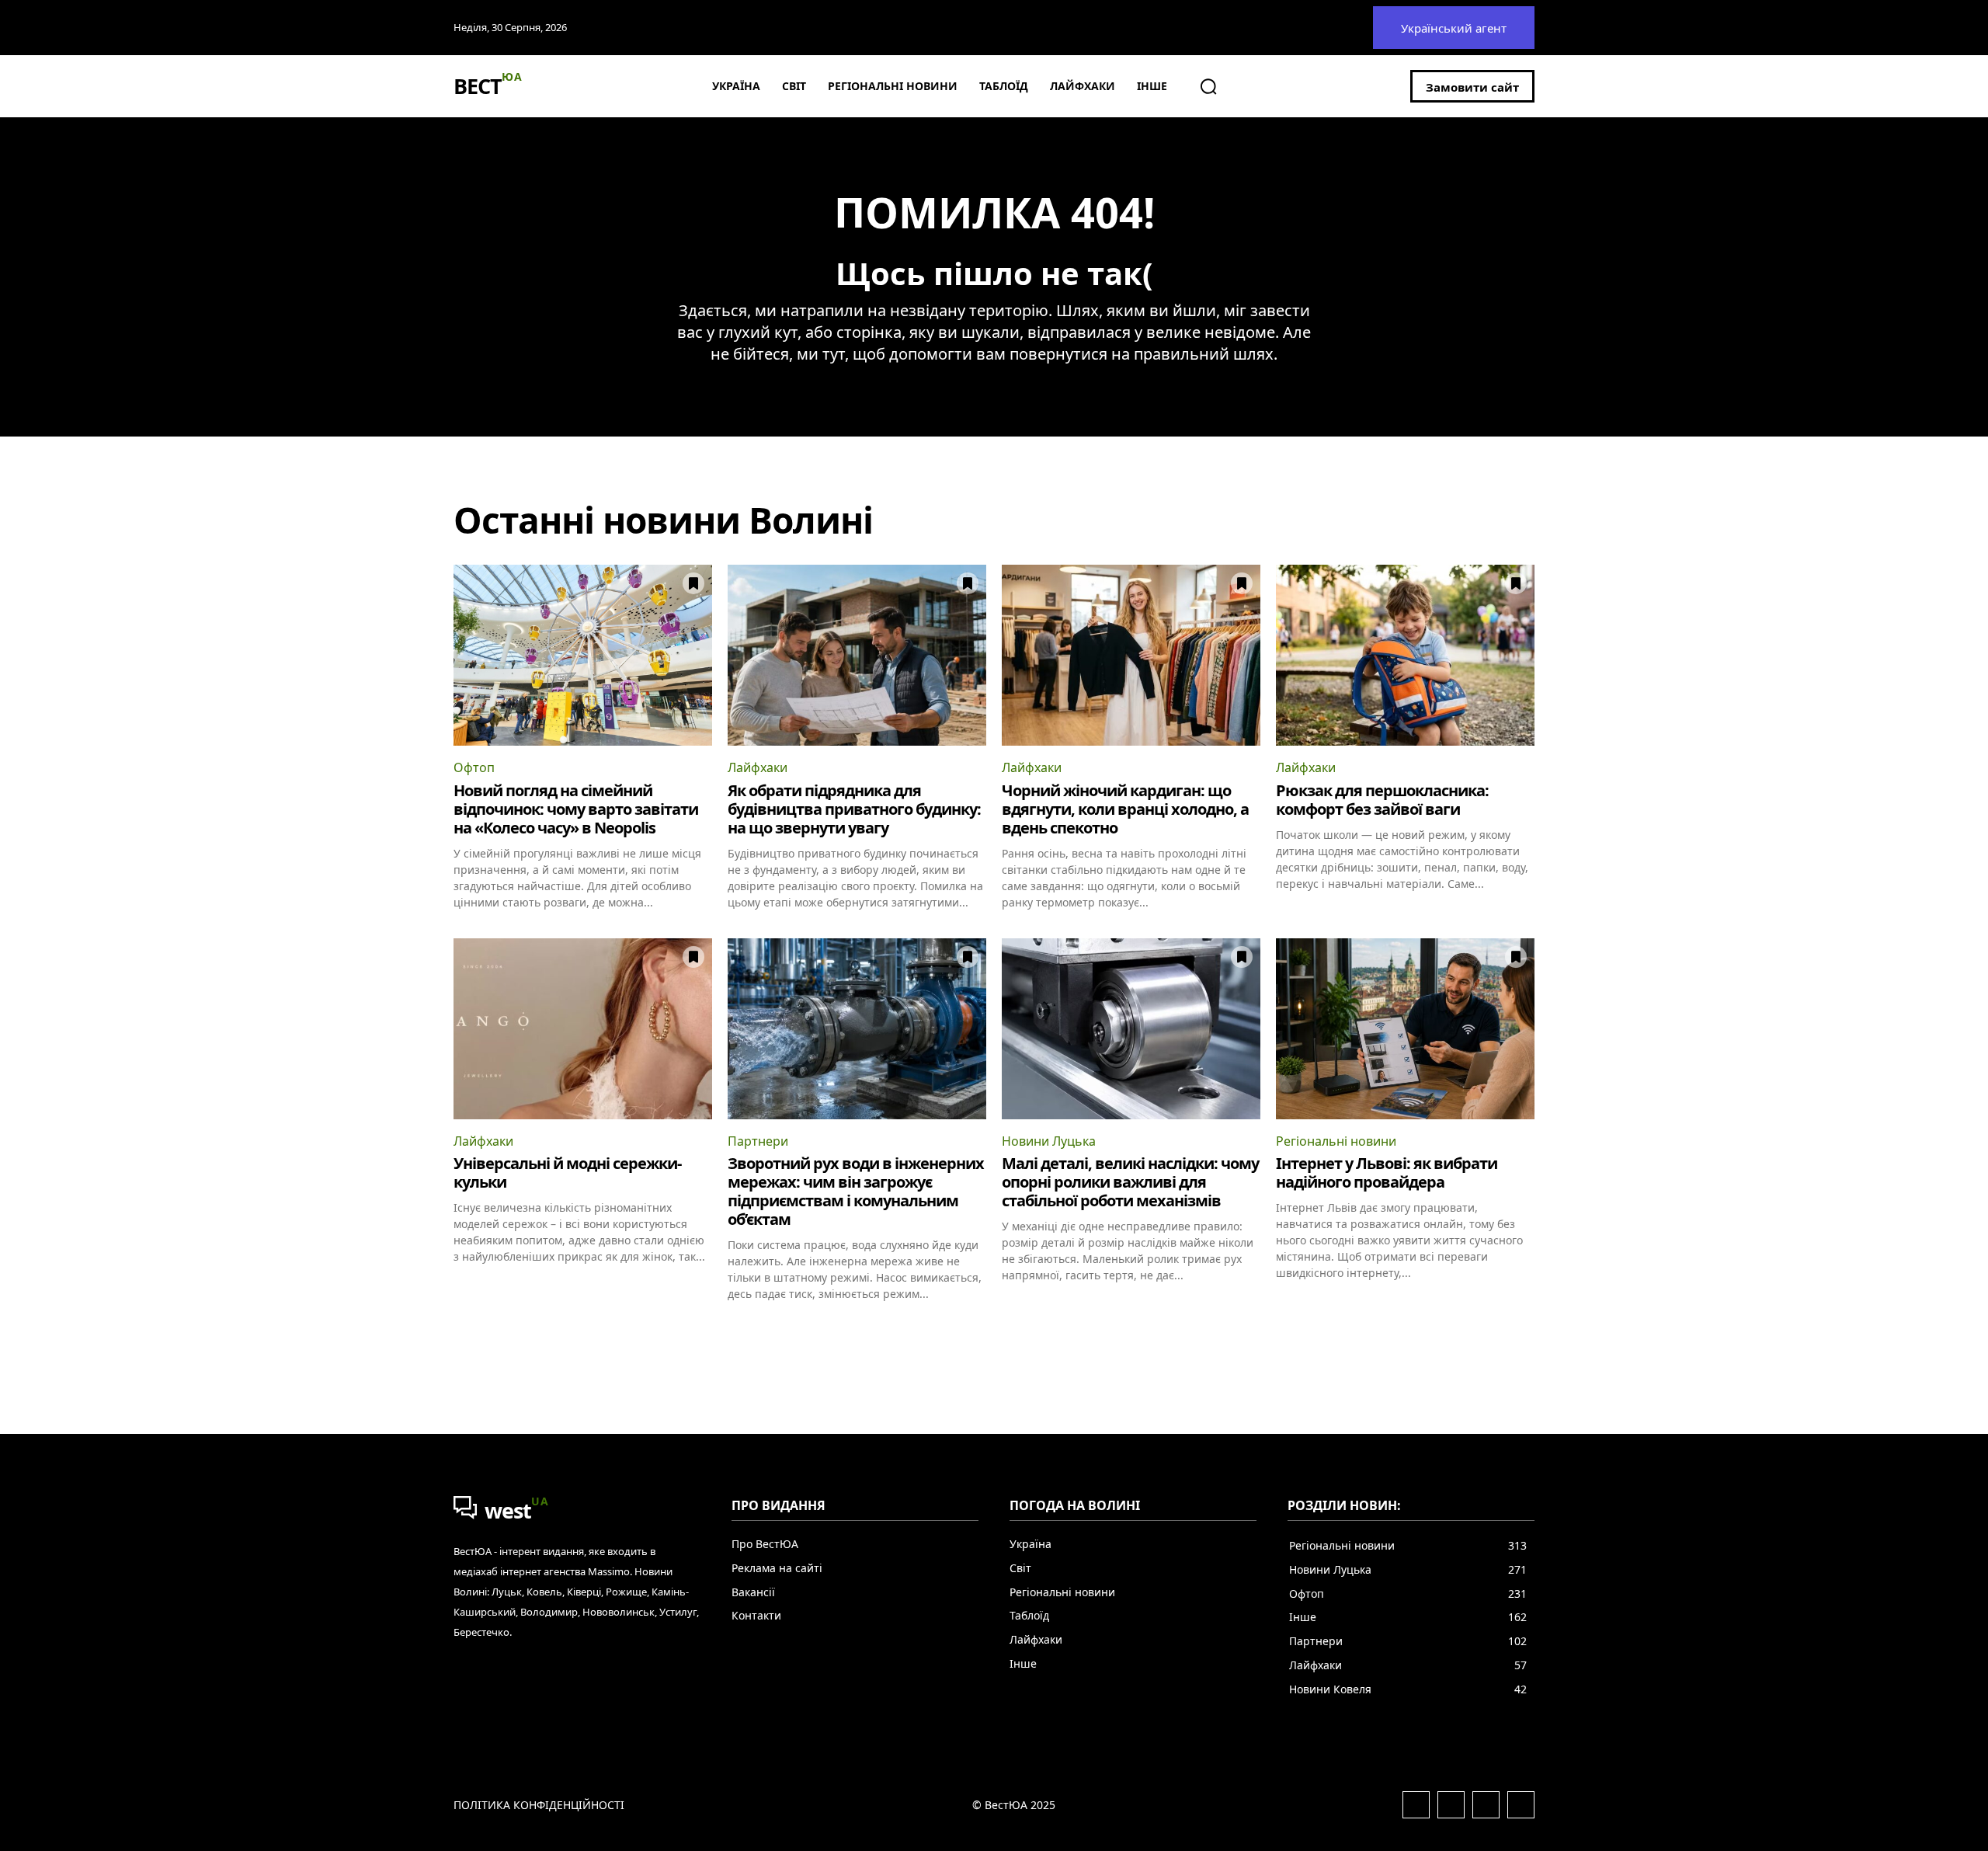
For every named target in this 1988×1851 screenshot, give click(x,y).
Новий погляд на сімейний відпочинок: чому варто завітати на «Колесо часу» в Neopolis (576, 809)
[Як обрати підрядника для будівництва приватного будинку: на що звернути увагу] (857, 655)
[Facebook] (1416, 1805)
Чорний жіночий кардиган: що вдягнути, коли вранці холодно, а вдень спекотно (1125, 809)
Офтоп (474, 767)
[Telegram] (1486, 1805)
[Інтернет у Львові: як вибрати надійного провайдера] (1405, 1029)
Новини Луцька (1049, 1141)
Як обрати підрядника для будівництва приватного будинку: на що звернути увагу (854, 809)
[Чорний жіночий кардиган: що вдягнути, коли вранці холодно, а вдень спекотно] (1131, 655)
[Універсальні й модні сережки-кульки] (583, 1029)
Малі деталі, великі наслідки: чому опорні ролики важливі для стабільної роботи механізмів (1130, 1182)
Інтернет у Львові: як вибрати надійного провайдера (1387, 1173)
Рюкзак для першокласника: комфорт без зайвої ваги (1382, 800)
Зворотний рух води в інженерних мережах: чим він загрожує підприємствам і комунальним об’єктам (856, 1191)
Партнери (758, 1141)
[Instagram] (1451, 1805)
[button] (1208, 86)
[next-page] (1525, 1329)
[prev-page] (463, 1329)
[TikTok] (1521, 1805)
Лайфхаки (758, 767)
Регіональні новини (1336, 1141)
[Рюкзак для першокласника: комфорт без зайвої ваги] (1405, 655)
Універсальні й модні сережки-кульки (567, 1173)
